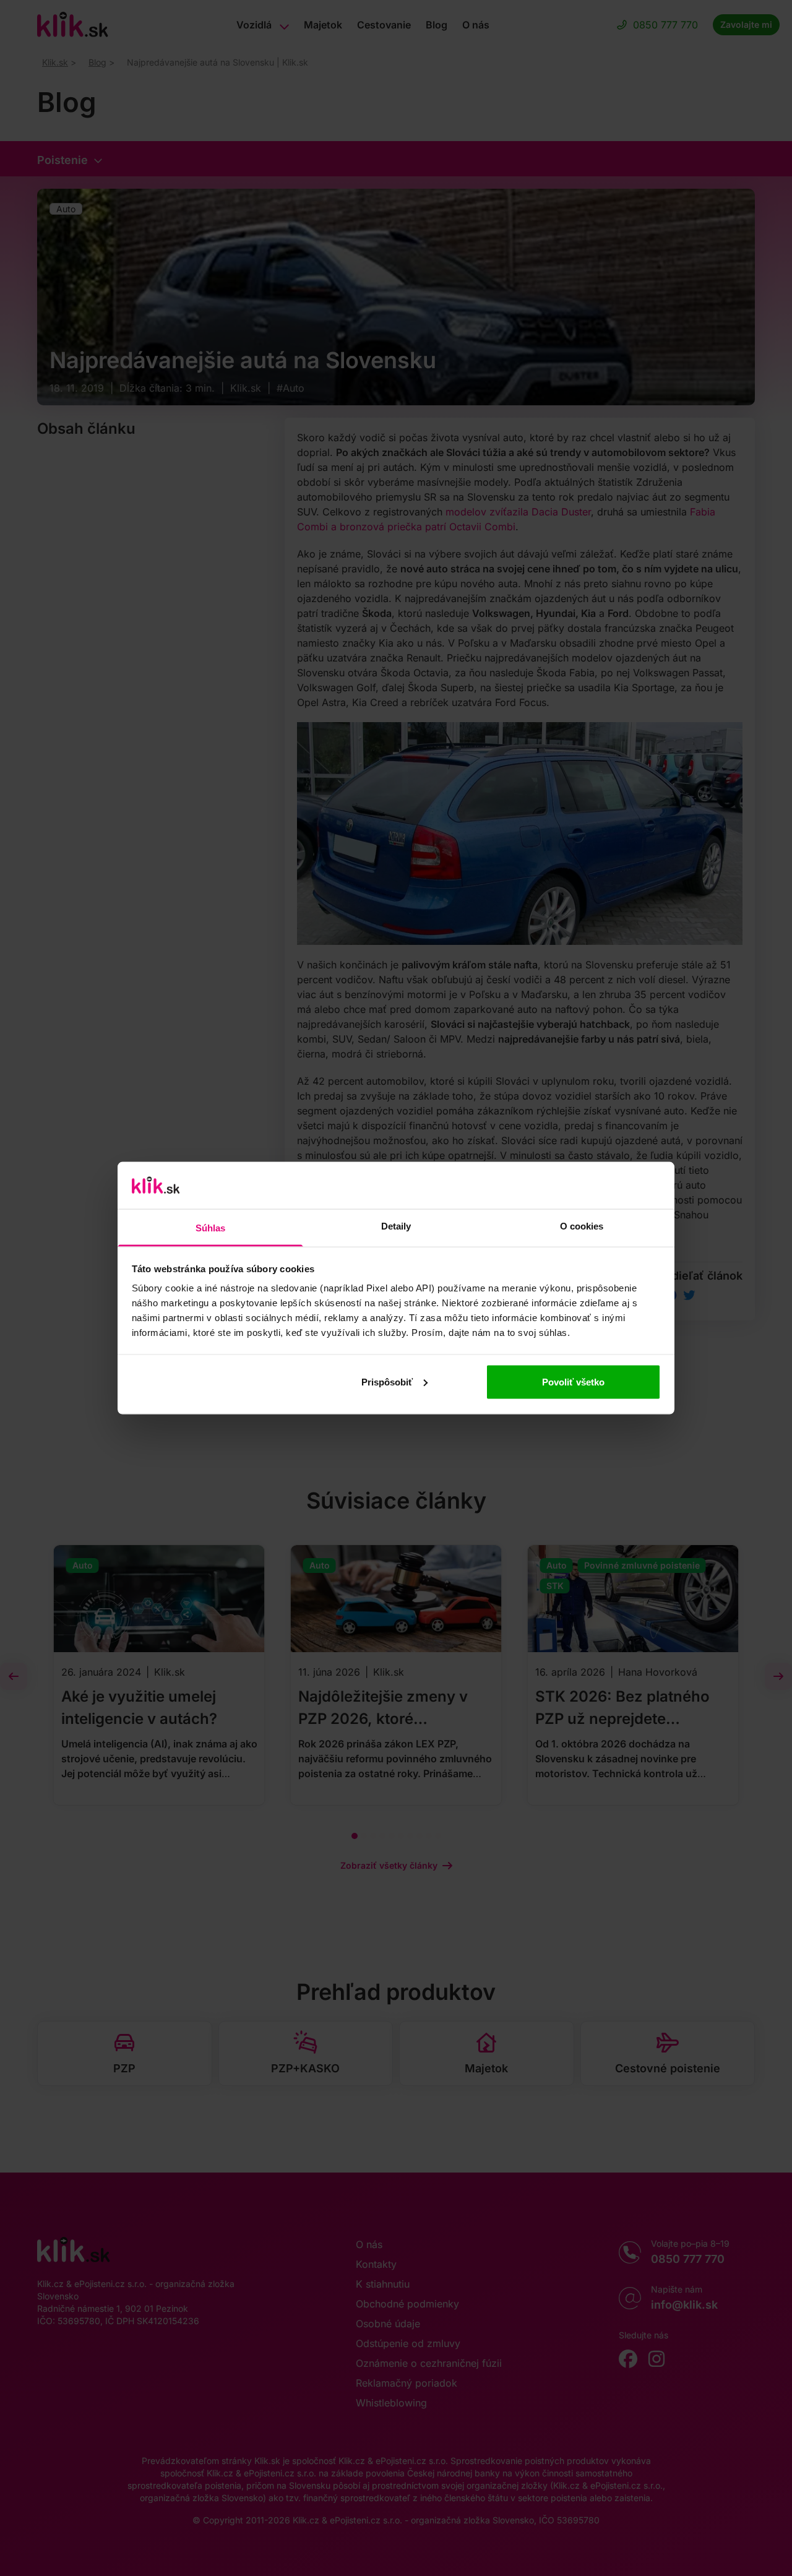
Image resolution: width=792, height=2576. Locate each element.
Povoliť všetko (573, 1381)
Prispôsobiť (387, 1381)
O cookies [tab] (582, 1226)
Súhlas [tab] (211, 1228)
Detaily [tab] (396, 1226)
